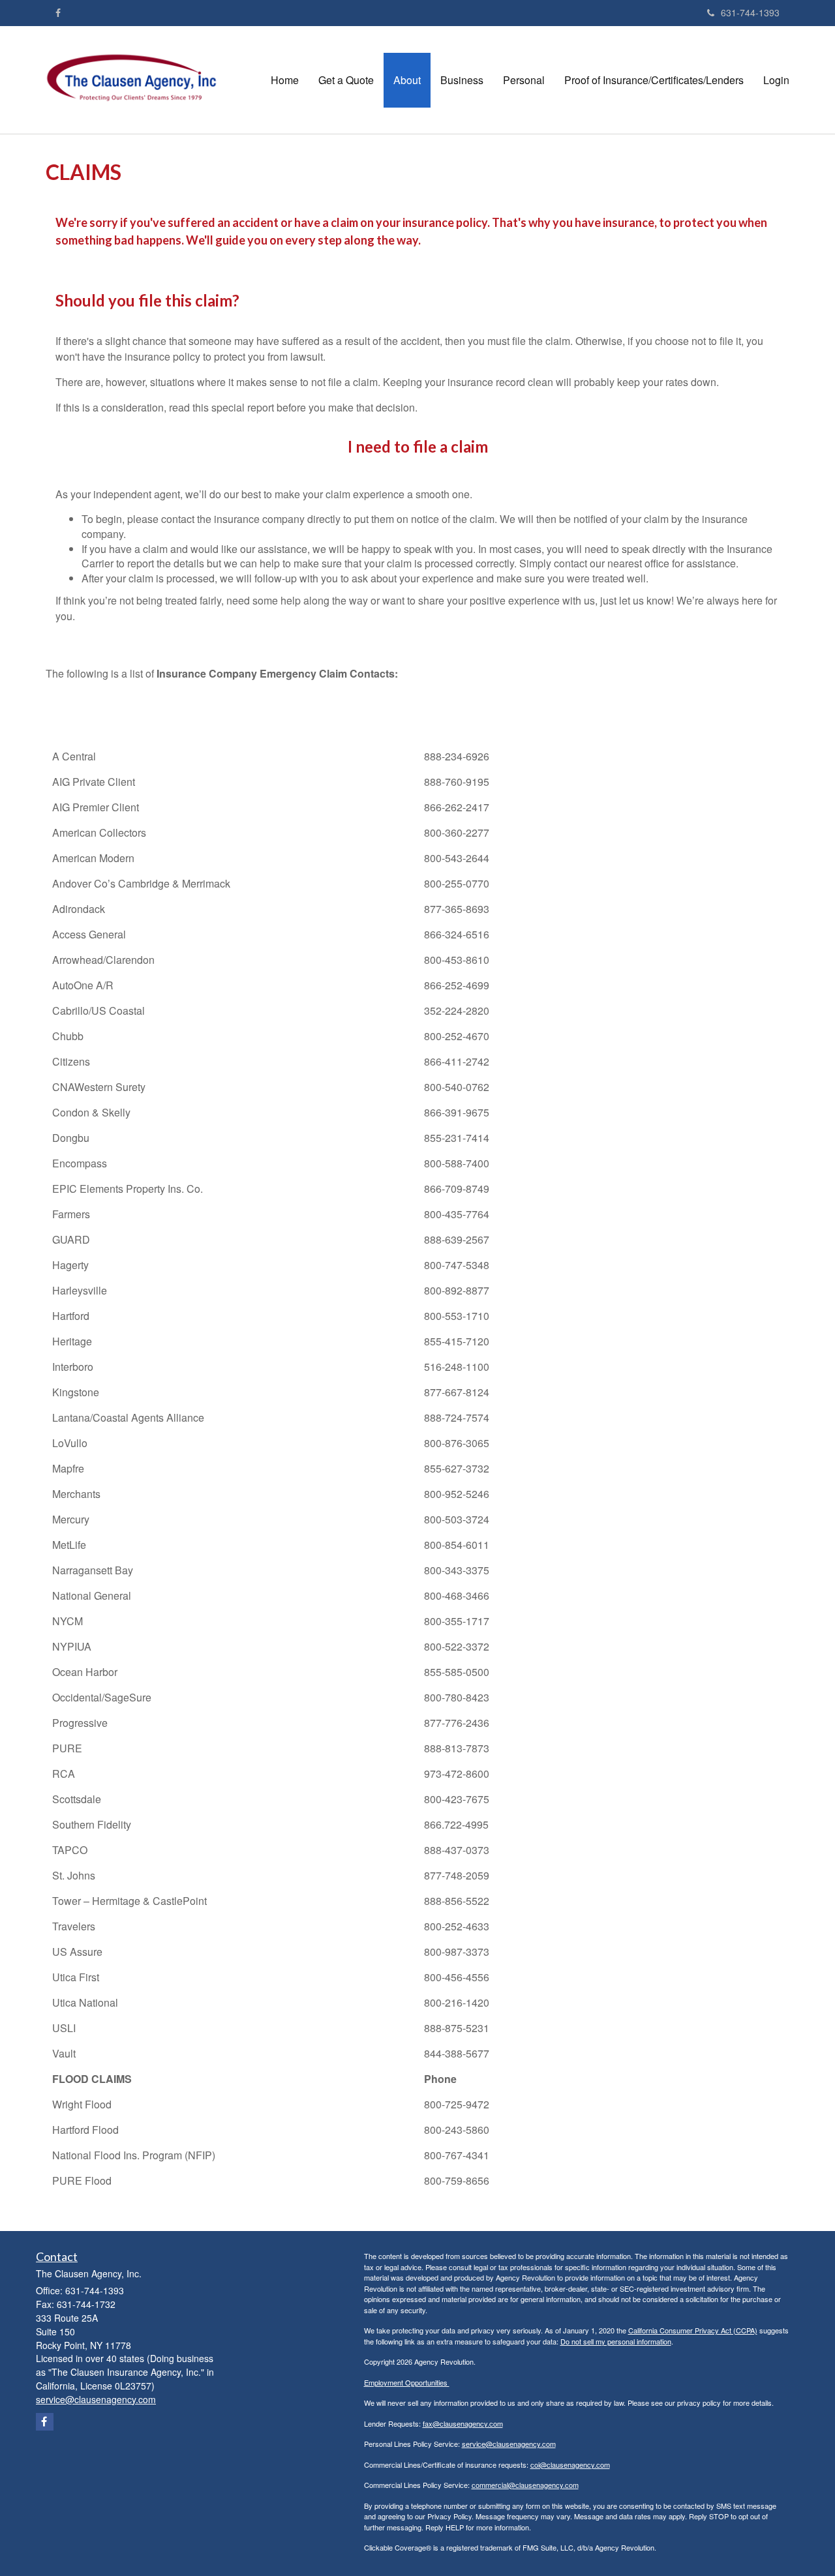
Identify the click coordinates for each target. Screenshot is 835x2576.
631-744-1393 (750, 12)
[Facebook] (58, 12)
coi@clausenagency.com (570, 2464)
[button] (346, 80)
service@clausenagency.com (509, 2444)
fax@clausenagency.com (463, 2423)
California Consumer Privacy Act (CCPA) (693, 2330)
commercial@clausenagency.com (525, 2485)
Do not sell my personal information (616, 2341)
